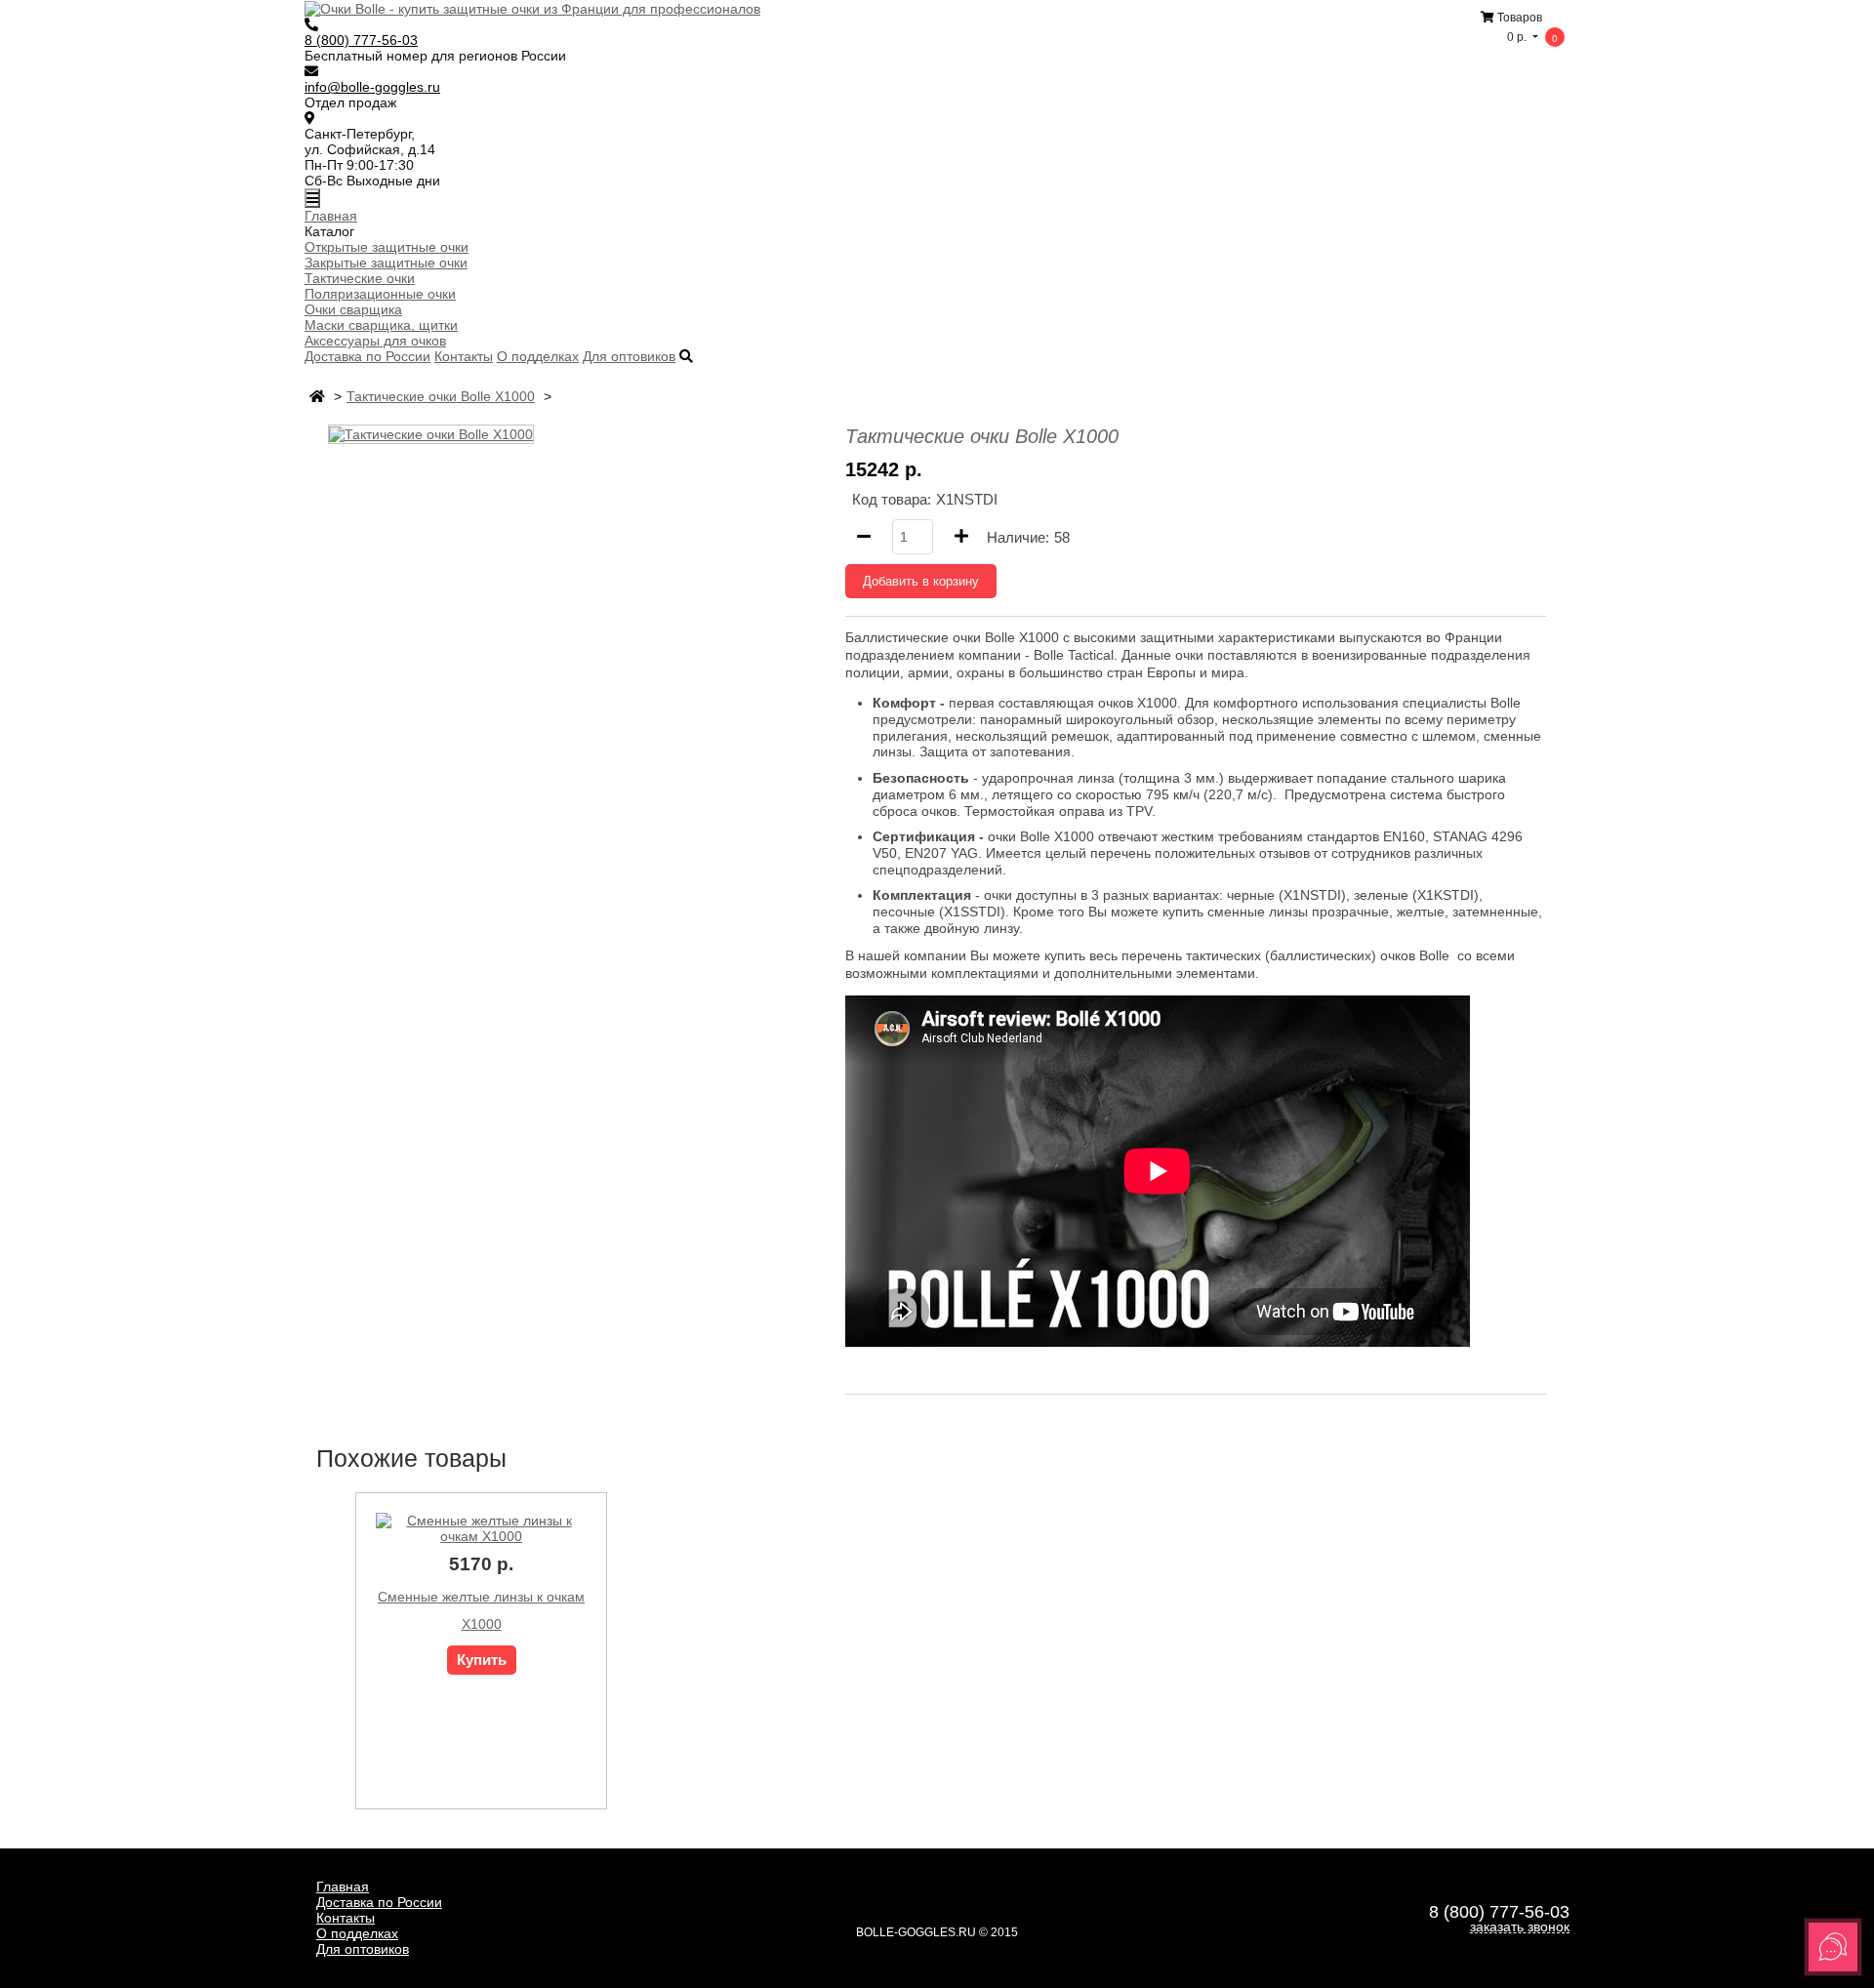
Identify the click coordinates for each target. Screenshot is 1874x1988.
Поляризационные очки (380, 294)
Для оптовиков (629, 356)
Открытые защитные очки (387, 247)
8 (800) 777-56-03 (361, 40)
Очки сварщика (353, 309)
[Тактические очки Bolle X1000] (431, 433)
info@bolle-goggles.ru (372, 87)
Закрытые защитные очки (386, 263)
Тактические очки (360, 278)
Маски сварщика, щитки (381, 325)
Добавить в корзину (921, 581)
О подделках (538, 356)
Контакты (464, 356)
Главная (331, 216)
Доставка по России (367, 356)
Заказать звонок (1520, 1927)
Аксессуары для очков (375, 341)
